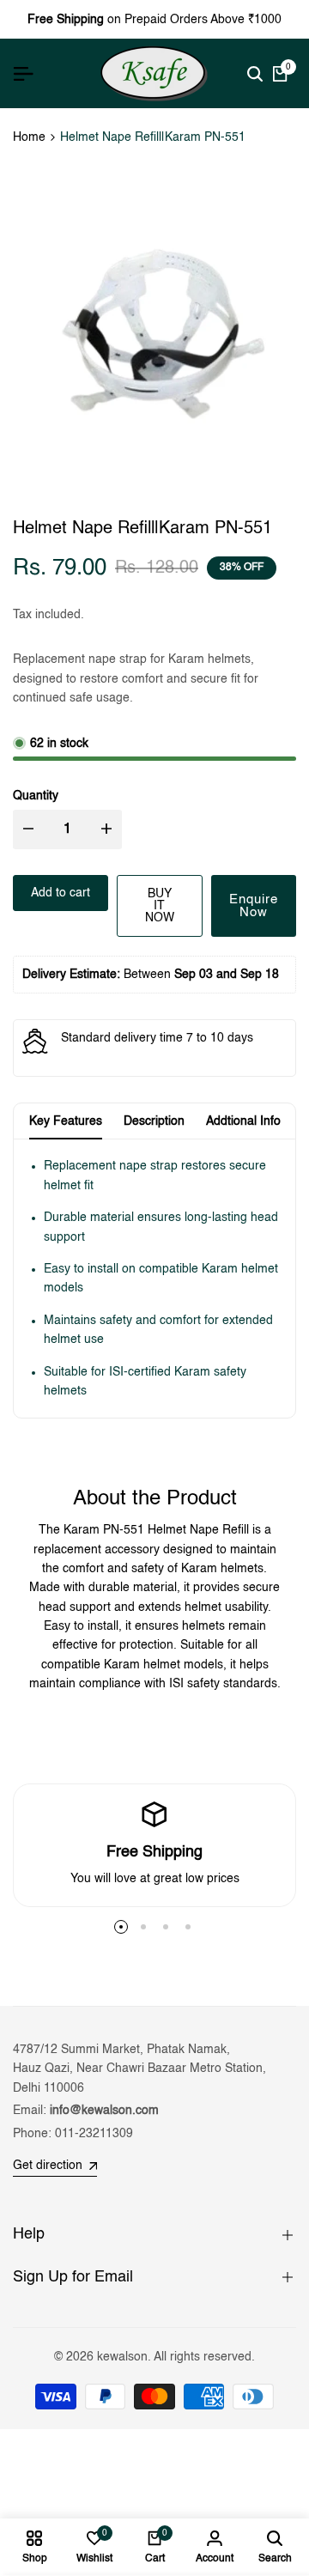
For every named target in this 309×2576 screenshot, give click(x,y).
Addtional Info (243, 1121)
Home (29, 137)
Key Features (66, 1121)
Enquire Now (254, 906)
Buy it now (160, 906)
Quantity (36, 796)
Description (154, 1121)
